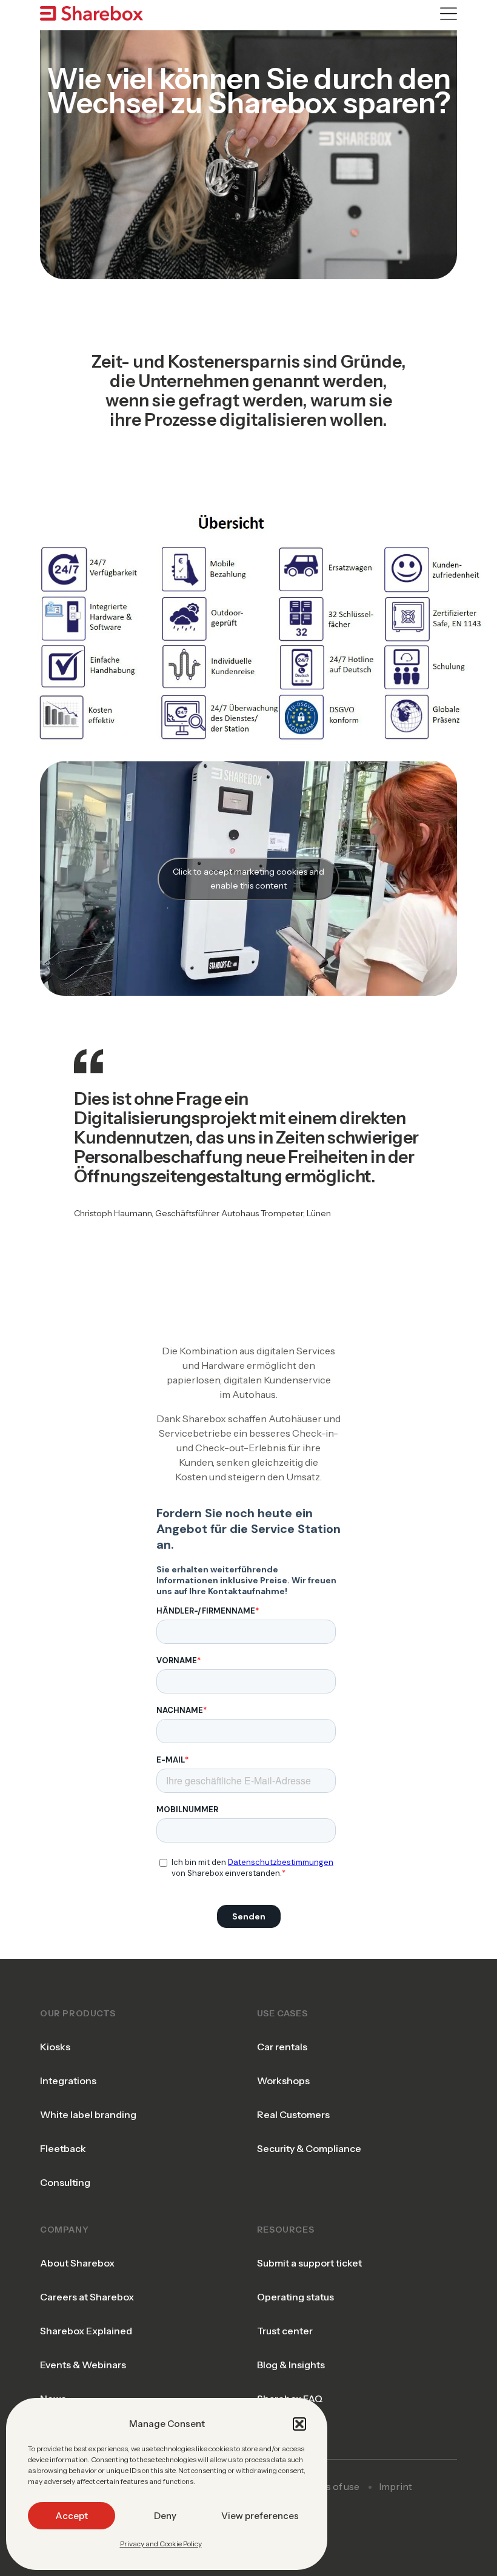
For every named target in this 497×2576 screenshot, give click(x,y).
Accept (72, 2516)
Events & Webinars (83, 2365)
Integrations (68, 2081)
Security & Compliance (309, 2148)
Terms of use (331, 2486)
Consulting (65, 2182)
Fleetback (63, 2148)
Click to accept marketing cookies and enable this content (248, 879)
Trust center (285, 2331)
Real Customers (293, 2114)
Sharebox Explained (86, 2331)
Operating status (295, 2297)
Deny (165, 2516)
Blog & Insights (291, 2365)
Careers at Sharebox (87, 2297)
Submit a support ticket (309, 2263)
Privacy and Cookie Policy (161, 2544)
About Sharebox (77, 2263)
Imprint (395, 2486)
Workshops (283, 2081)
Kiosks (55, 2047)
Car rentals (282, 2047)
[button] (299, 2424)
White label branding (88, 2114)
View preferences (260, 2516)
